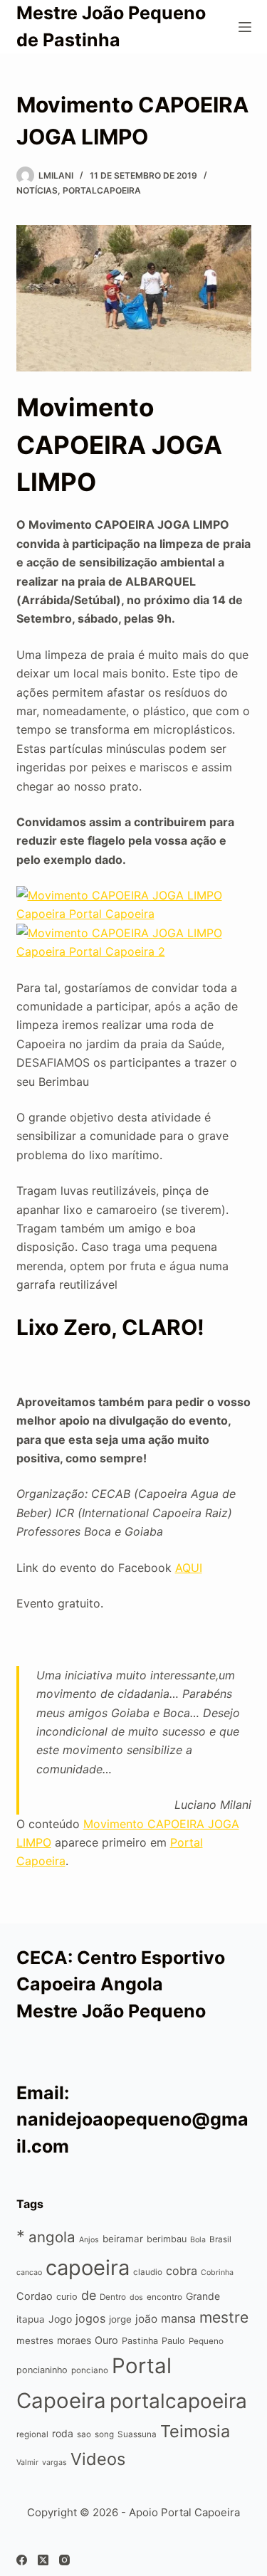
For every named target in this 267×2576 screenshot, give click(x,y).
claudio (148, 2272)
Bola (198, 2240)
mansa (178, 2318)
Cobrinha (217, 2273)
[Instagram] (64, 2560)
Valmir (27, 2462)
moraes (74, 2340)
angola (52, 2237)
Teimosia (195, 2431)
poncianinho (42, 2370)
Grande (203, 2296)
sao (84, 2434)
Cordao (35, 2296)
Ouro (106, 2340)
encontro (164, 2297)
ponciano (90, 2370)
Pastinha (140, 2341)
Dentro (113, 2297)
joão (146, 2319)
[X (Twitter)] (43, 2560)
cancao (29, 2273)
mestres (35, 2340)
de (89, 2295)
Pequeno (206, 2341)
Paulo (173, 2341)
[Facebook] (22, 2560)
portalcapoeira (102, 190)
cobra (182, 2271)
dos (136, 2297)
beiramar (123, 2239)
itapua (31, 2319)
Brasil (220, 2239)
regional (32, 2434)
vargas (54, 2462)
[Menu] (245, 27)
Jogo (60, 2319)
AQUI (189, 1568)
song (104, 2434)
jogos (90, 2318)
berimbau (167, 2239)
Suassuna (137, 2434)
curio (67, 2297)
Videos (98, 2459)
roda (63, 2433)
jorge (120, 2319)
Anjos (89, 2240)
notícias (37, 190)
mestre (224, 2317)
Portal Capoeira (200, 2512)
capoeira (88, 2268)
